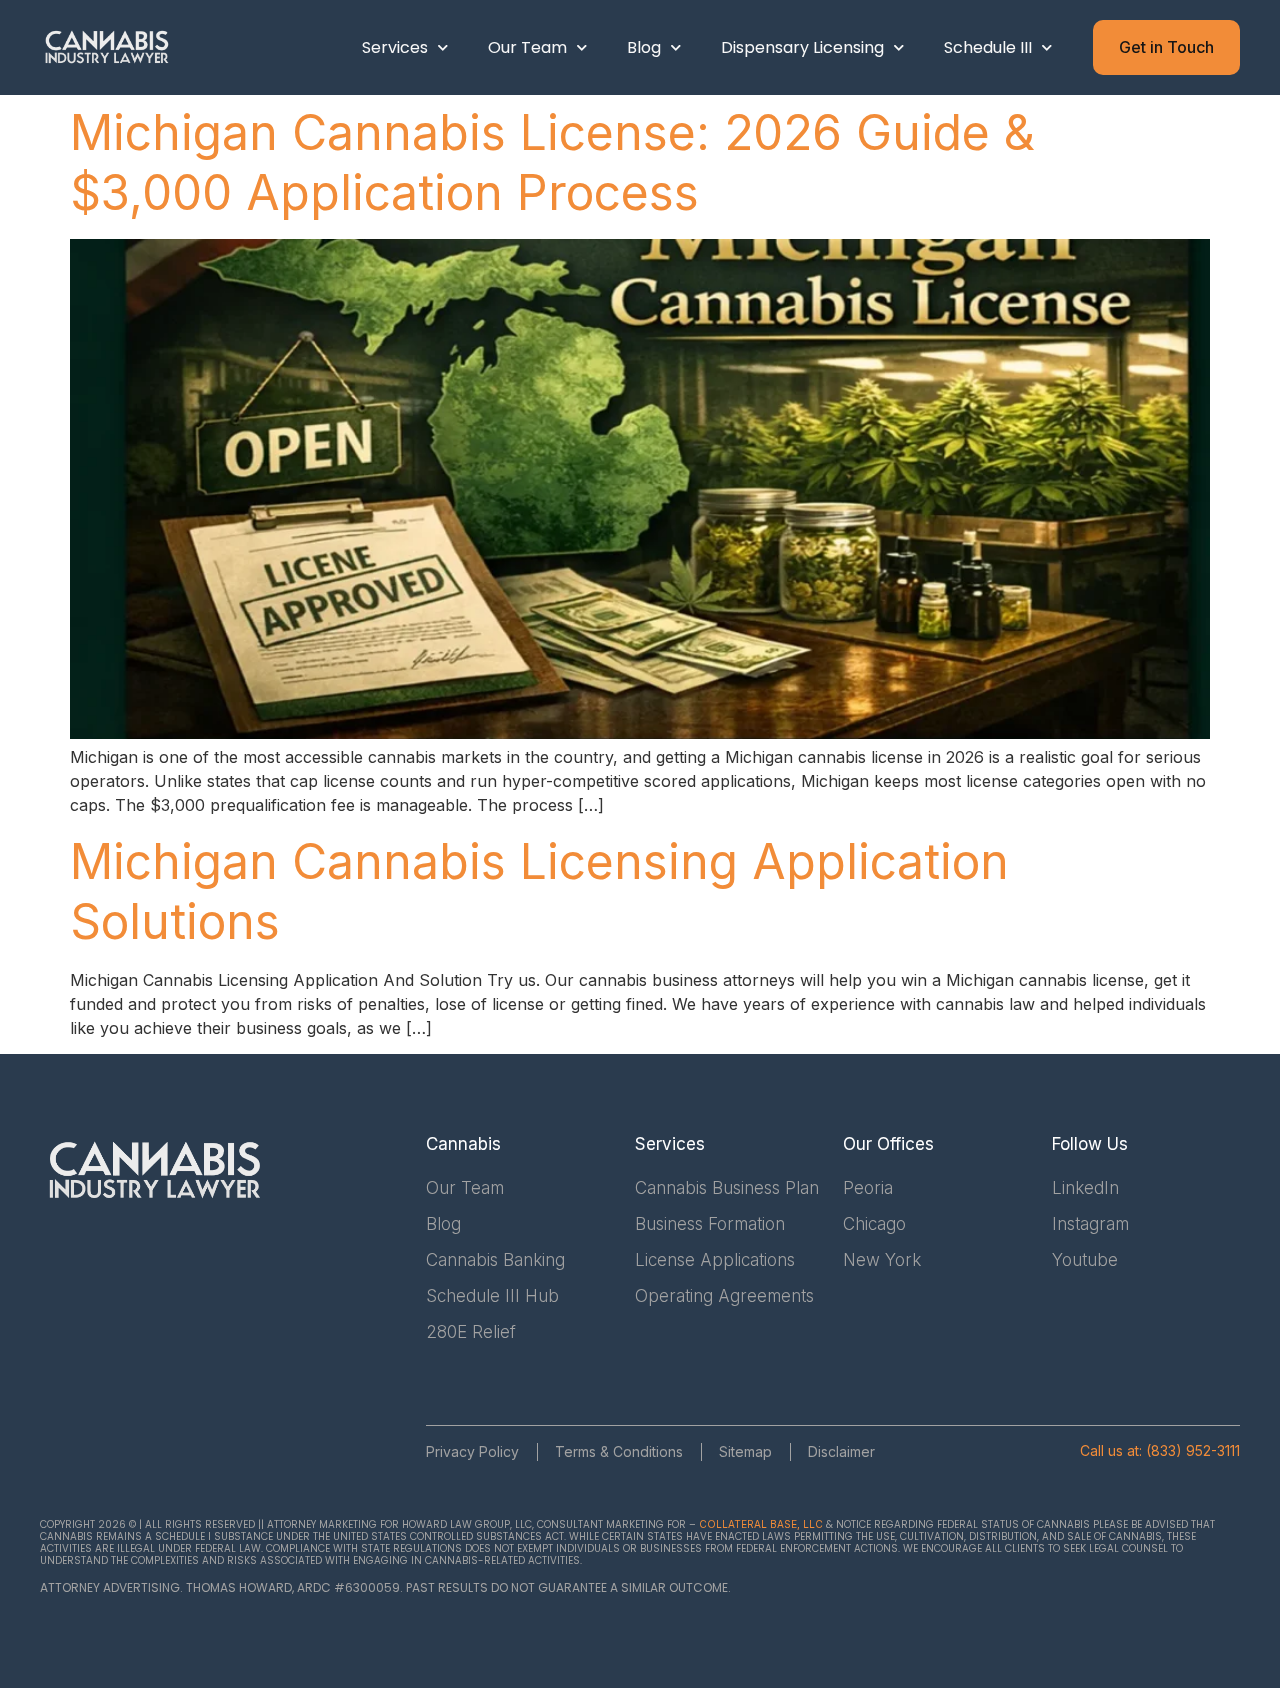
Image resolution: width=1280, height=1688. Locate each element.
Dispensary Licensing (802, 47)
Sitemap (745, 1451)
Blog (644, 47)
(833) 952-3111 (1193, 1450)
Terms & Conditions (619, 1451)
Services (395, 47)
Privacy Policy (472, 1451)
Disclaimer (841, 1451)
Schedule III (988, 47)
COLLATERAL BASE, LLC (761, 1524)
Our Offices (888, 1144)
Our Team (527, 47)
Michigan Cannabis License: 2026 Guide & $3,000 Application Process (552, 162)
